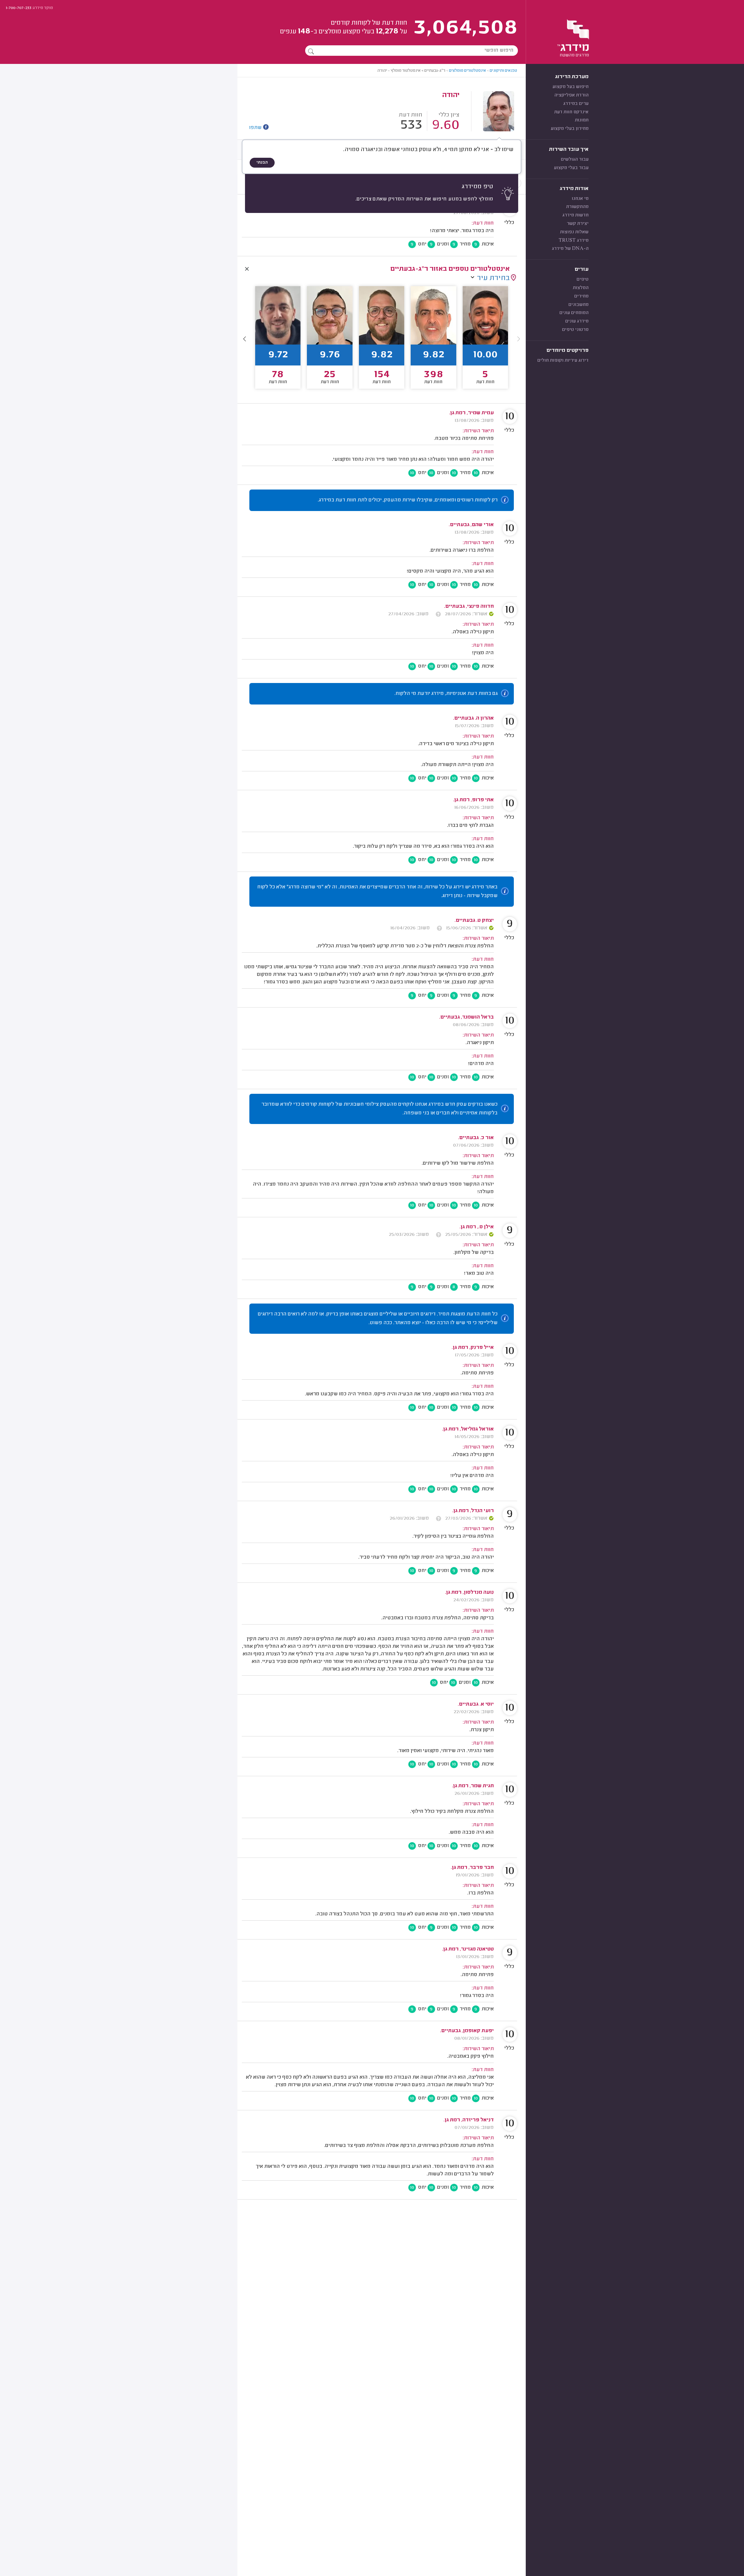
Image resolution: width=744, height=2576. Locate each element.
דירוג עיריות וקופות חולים (563, 361)
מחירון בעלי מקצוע (570, 129)
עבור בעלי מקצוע (571, 168)
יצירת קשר (578, 224)
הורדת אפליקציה (571, 95)
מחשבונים (578, 305)
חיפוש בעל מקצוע (570, 87)
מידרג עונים (577, 321)
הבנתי (262, 163)
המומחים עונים (574, 313)
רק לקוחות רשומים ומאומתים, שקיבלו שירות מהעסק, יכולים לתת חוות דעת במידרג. (408, 500)
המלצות (581, 288)
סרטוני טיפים (575, 330)
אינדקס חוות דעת (571, 112)
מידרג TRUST (574, 241)
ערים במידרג (576, 104)
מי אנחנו (580, 199)
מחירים (581, 296)
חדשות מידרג (575, 215)
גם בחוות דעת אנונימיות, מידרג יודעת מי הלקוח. (446, 694)
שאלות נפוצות (574, 232)
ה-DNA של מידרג (570, 249)
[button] (245, 339)
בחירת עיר (493, 278)
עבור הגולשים (575, 159)
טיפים (583, 279)
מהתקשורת (577, 207)
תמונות (582, 120)
